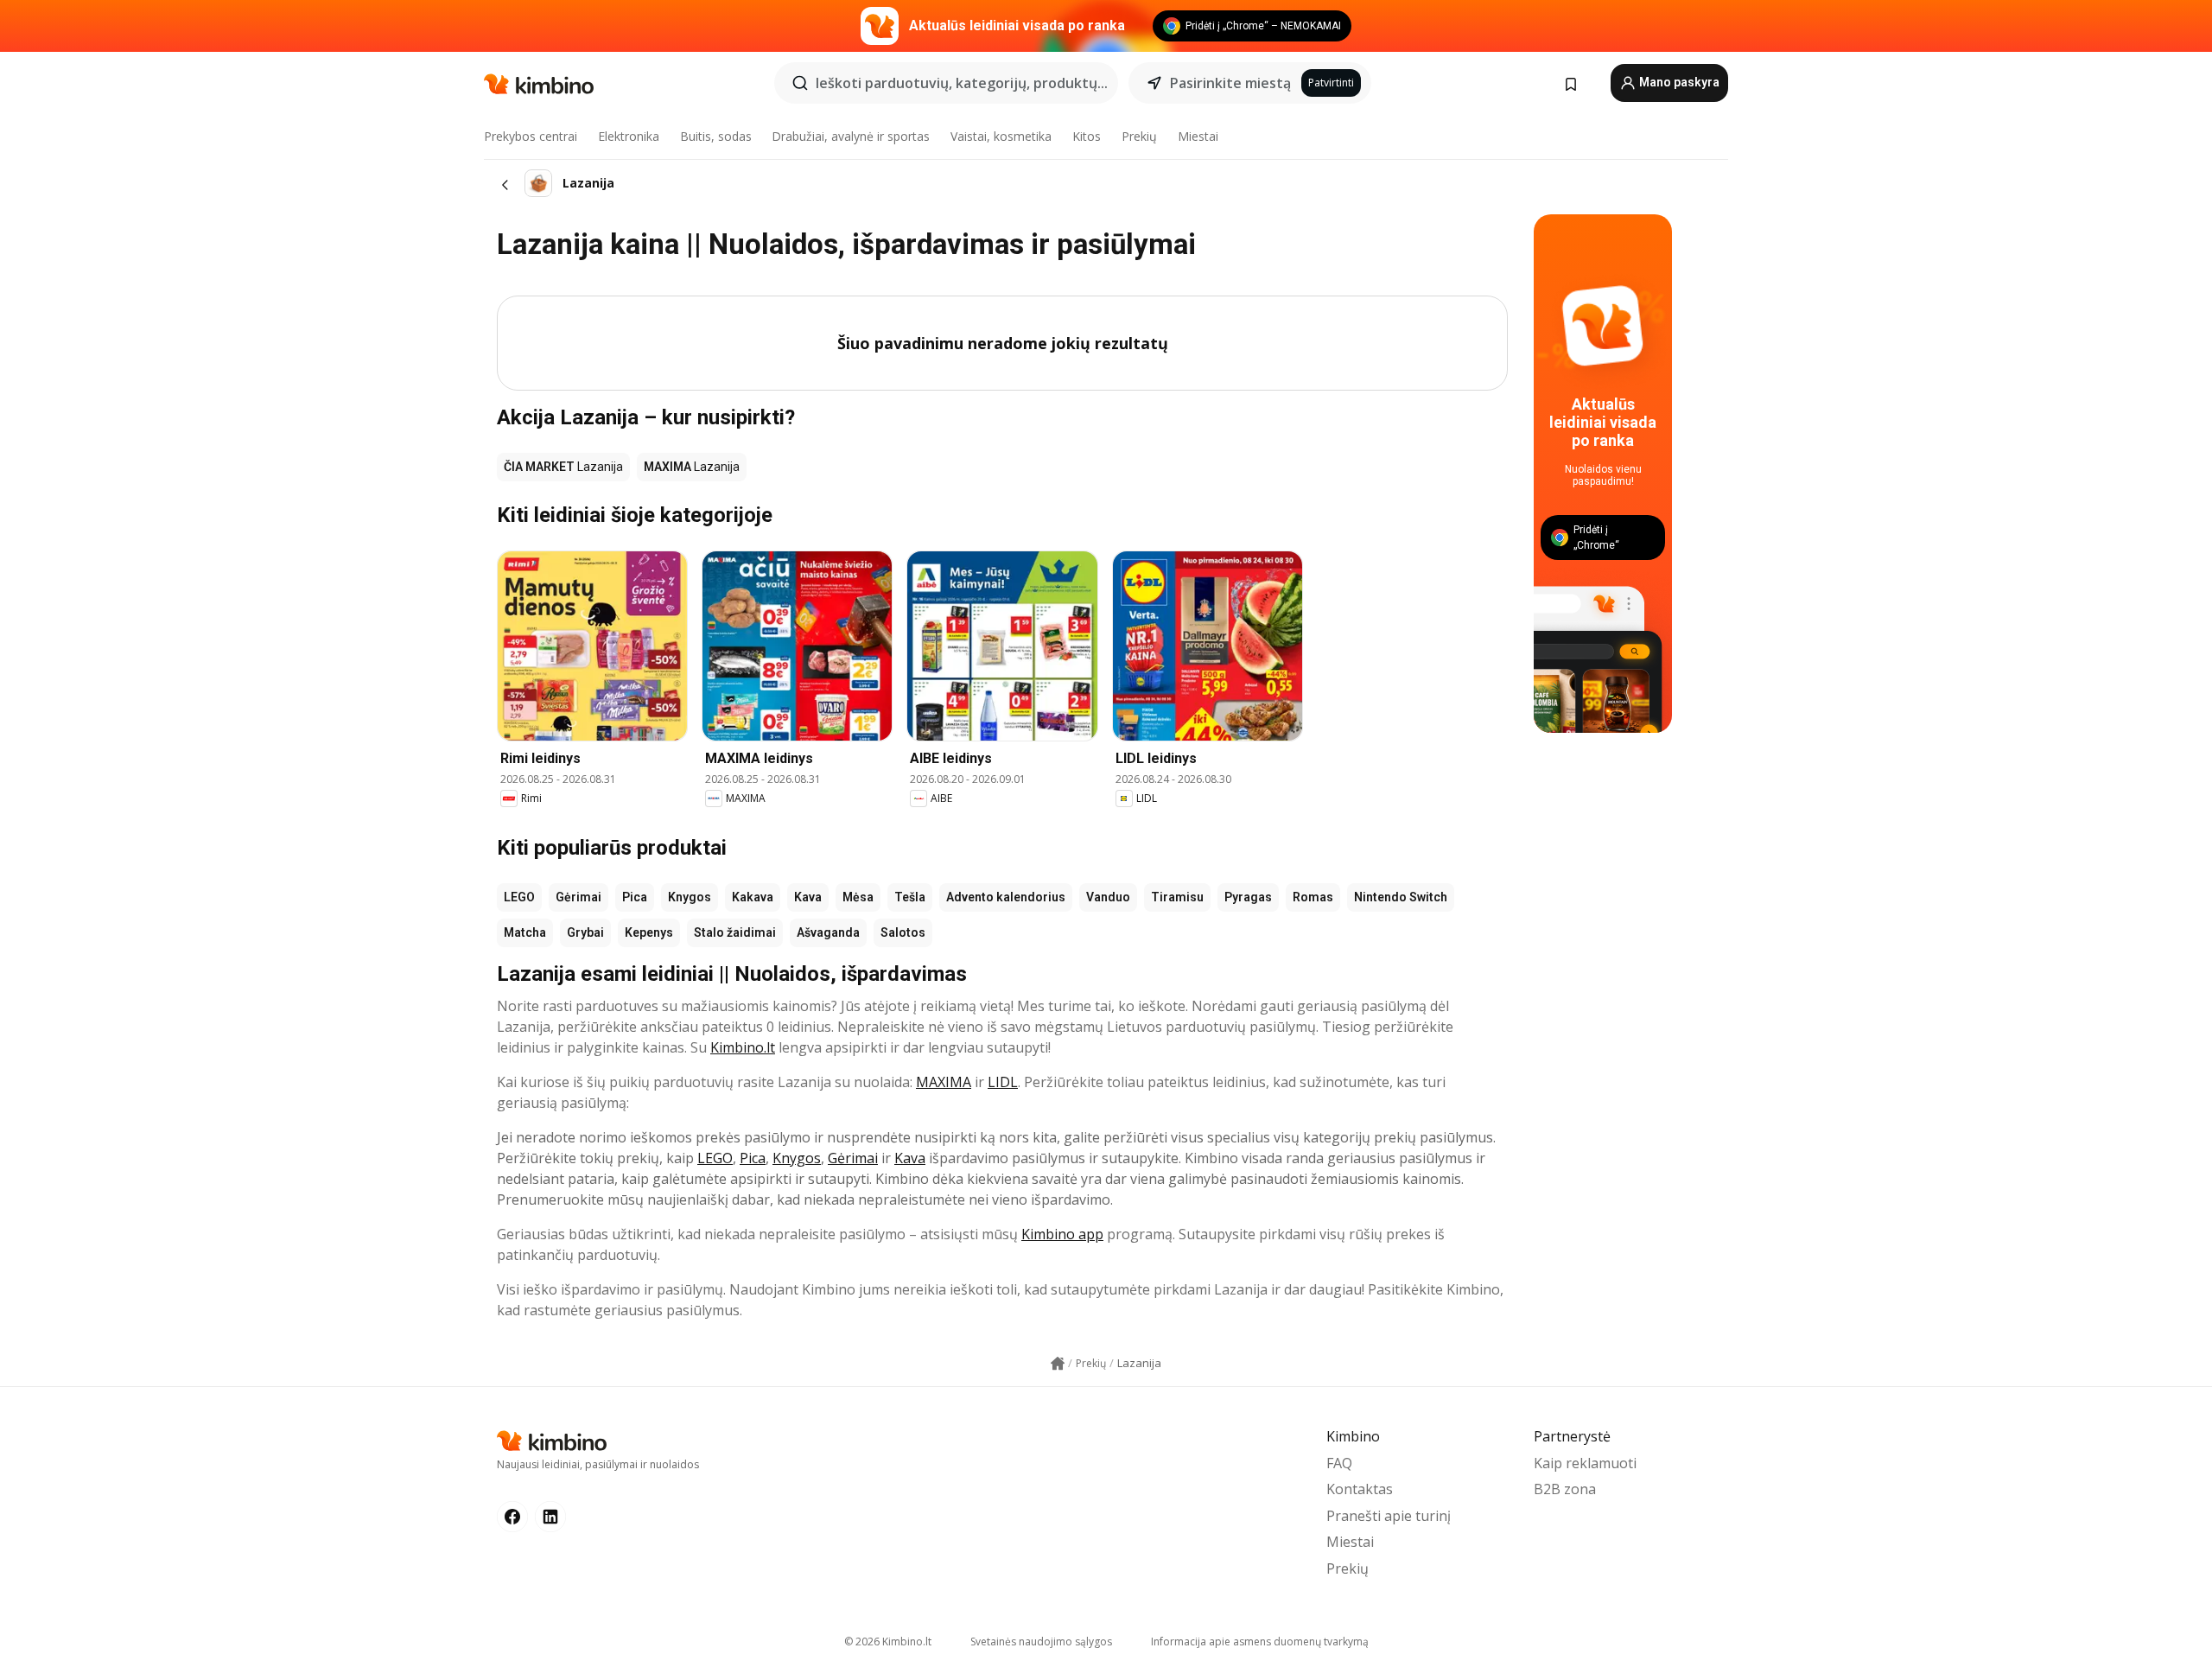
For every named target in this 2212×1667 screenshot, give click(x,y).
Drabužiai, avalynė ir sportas (851, 136)
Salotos (903, 932)
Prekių (1139, 136)
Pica (635, 897)
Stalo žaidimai (735, 932)
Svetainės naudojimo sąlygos (1041, 1642)
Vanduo (1108, 897)
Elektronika (629, 136)
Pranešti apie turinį (1389, 1516)
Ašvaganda (828, 932)
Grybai (585, 932)
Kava (808, 897)
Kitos (1087, 136)
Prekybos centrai (531, 136)
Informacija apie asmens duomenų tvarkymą (1260, 1642)
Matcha (525, 932)
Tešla (910, 897)
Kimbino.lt (743, 1047)
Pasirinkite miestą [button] (1230, 83)
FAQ (1339, 1463)
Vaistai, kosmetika (1001, 136)
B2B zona (1565, 1489)
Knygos (690, 897)
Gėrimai (578, 897)
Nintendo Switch (1401, 897)
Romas (1313, 897)
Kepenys (649, 932)
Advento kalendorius (1006, 897)
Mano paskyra (1678, 82)
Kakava (753, 897)
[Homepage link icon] (1058, 1364)
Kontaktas (1360, 1489)
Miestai (1198, 136)
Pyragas (1248, 897)
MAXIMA (944, 1082)
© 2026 (888, 1642)
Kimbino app (1062, 1234)
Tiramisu (1177, 897)
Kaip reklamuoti (1585, 1463)
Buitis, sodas (716, 136)
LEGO (519, 897)
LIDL (1003, 1082)
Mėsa (858, 897)
